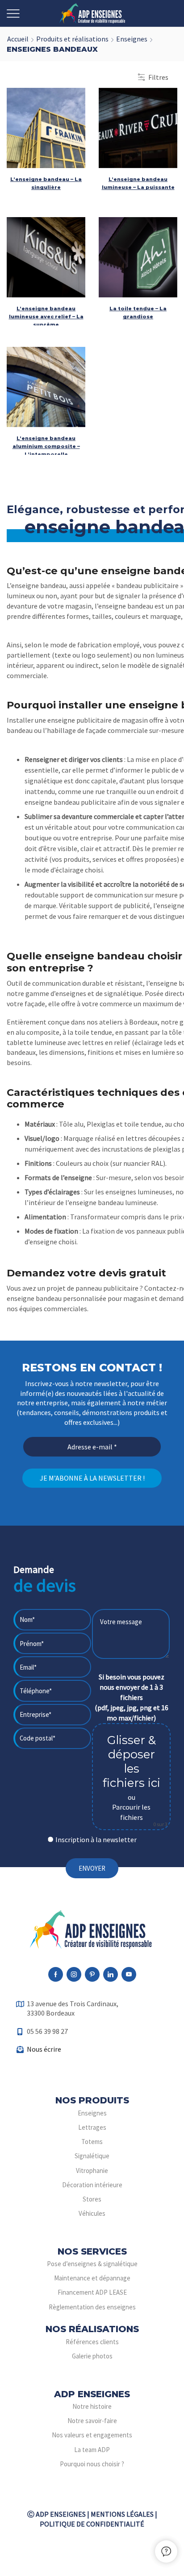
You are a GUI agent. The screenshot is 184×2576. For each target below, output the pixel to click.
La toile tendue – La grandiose (138, 313)
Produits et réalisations (72, 39)
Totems (92, 2142)
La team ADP (92, 2450)
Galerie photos (92, 2356)
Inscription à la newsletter (96, 1839)
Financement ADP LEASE (92, 2292)
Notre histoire (92, 2406)
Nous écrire (44, 2049)
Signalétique (92, 2156)
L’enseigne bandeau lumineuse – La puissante (138, 183)
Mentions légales (122, 2514)
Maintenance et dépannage (92, 2278)
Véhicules (92, 2213)
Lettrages (92, 2127)
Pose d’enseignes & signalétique (92, 2264)
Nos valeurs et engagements (92, 2435)
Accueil (18, 39)
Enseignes (132, 39)
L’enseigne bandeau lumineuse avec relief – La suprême (46, 317)
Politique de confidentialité (92, 2524)
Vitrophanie (92, 2171)
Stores (92, 2199)
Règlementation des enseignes (92, 2307)
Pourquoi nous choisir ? (92, 2464)
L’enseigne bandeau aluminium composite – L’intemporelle (46, 446)
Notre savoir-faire (92, 2421)
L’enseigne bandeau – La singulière (46, 183)
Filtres (158, 77)
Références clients (92, 2342)
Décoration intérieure (92, 2185)
